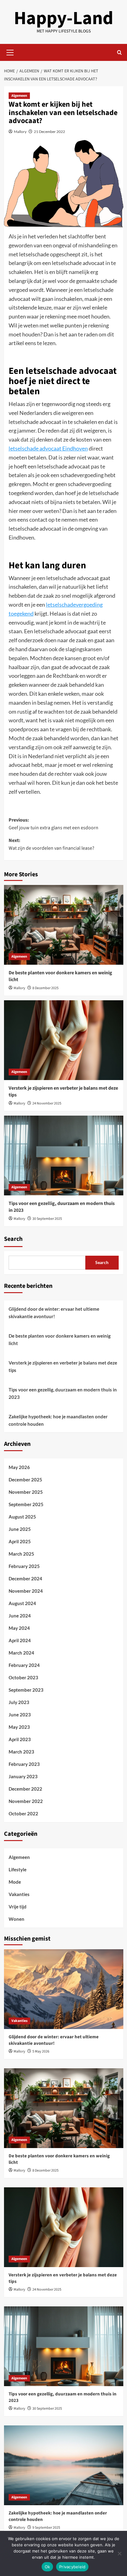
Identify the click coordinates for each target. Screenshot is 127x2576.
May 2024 (19, 1628)
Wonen (16, 1919)
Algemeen (19, 96)
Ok (47, 2567)
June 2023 (20, 1715)
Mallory (20, 132)
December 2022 (25, 1789)
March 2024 (21, 1653)
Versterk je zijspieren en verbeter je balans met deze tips (63, 1366)
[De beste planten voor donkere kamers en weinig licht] (64, 925)
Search (13, 1239)
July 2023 (19, 1702)
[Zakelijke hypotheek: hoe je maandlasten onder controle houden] (64, 2465)
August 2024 (22, 1603)
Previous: (53, 824)
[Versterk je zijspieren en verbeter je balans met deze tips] (64, 1040)
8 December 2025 (45, 988)
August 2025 (22, 1517)
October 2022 (23, 1813)
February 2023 (24, 1764)
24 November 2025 (47, 1103)
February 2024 (24, 1665)
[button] (10, 52)
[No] (119, 2553)
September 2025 (26, 1504)
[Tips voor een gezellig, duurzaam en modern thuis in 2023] (64, 1156)
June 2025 (20, 1529)
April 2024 (20, 1640)
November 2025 (26, 1492)
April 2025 (20, 1541)
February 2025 (24, 1566)
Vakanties (19, 1894)
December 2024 (25, 1578)
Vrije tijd (18, 1907)
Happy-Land (63, 18)
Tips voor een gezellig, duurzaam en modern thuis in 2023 (63, 1393)
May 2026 (19, 1467)
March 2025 (21, 1554)
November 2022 (26, 1801)
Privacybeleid (72, 2567)
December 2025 (25, 1480)
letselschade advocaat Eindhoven (48, 448)
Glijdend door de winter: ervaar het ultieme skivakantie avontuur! (54, 1313)
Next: (51, 844)
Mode (15, 1882)
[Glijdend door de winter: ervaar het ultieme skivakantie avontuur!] (64, 1989)
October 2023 (23, 1677)
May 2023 (19, 1727)
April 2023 (20, 1739)
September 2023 (26, 1690)
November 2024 (26, 1591)
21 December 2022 (49, 132)
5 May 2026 (41, 2051)
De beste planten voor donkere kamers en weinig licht (60, 1339)
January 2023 (23, 1776)
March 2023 (21, 1752)
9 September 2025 (46, 2528)
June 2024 (20, 1616)
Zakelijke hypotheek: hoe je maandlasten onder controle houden (58, 1420)
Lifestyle (18, 1869)
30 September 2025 (47, 1219)
